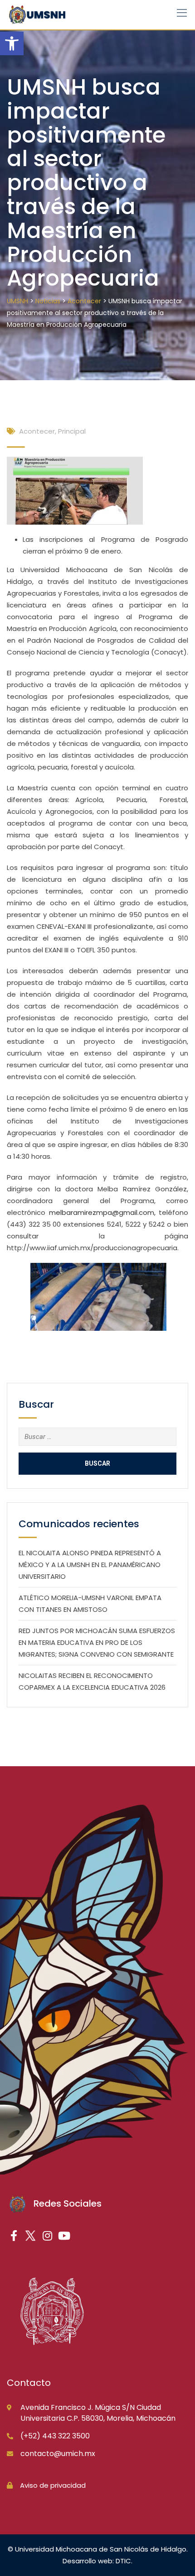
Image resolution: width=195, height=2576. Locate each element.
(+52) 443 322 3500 (55, 2436)
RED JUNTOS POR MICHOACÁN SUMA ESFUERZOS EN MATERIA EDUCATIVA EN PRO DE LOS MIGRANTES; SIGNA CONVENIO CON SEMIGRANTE (97, 1642)
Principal (72, 431)
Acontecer (37, 431)
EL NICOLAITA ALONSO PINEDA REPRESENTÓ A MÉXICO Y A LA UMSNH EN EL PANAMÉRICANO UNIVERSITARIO (90, 1565)
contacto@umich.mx (58, 2454)
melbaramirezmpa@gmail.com (102, 1212)
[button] (12, 43)
